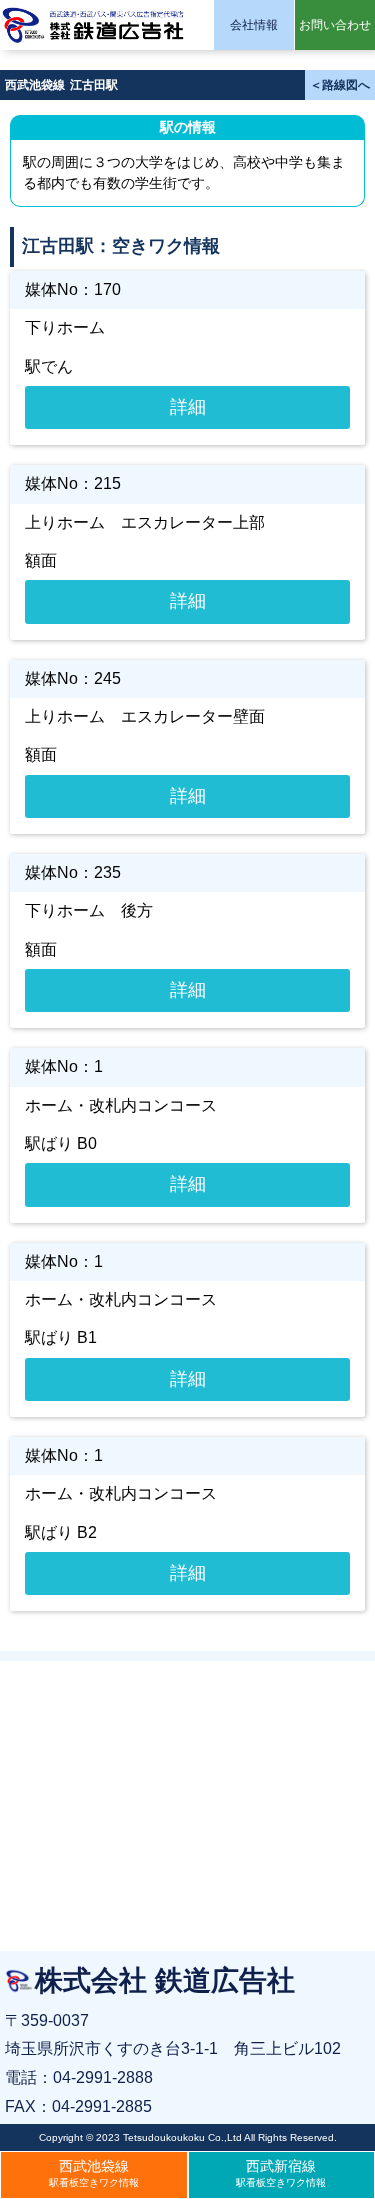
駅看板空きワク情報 (94, 2173)
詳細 (188, 407)
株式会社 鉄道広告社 (95, 25)
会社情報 (254, 25)
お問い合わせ (335, 25)
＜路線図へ (340, 85)
